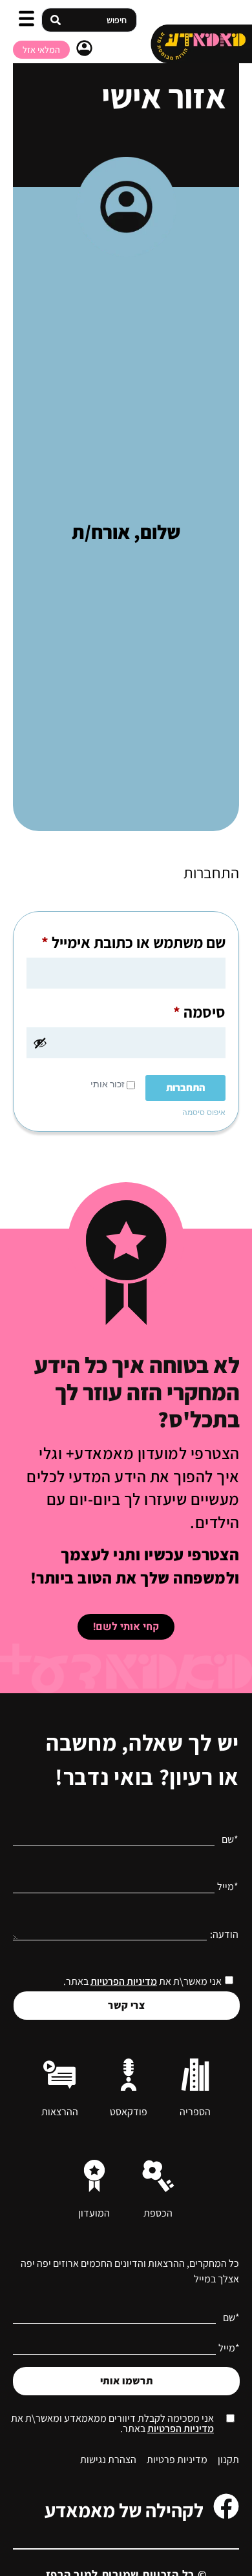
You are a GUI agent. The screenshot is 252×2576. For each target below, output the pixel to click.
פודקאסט (129, 2112)
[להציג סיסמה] (40, 1043)
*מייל (228, 1887)
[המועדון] (94, 2176)
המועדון (94, 2213)
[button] (27, 20)
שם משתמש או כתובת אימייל (126, 940)
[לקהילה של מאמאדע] (226, 2506)
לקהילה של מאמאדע (124, 2510)
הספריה (195, 2112)
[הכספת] (158, 2176)
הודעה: (224, 1935)
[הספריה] (195, 2075)
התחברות (185, 1088)
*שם (230, 1840)
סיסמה (184, 1009)
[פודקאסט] (129, 2075)
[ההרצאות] (59, 2075)
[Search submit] (56, 20)
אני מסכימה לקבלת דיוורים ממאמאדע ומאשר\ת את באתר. (112, 2424)
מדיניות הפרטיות (124, 1981)
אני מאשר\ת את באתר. (142, 1981)
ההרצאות (60, 2112)
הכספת (158, 2213)
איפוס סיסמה (204, 1112)
